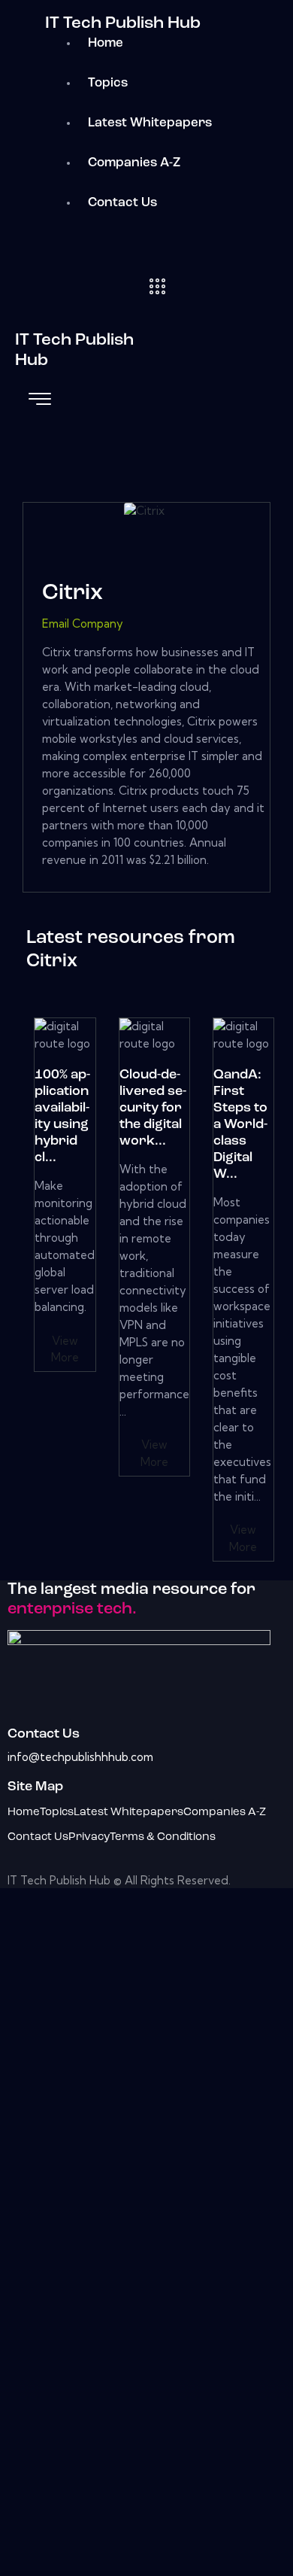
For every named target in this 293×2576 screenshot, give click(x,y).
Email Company (83, 623)
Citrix (72, 593)
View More (65, 1349)
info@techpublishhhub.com (80, 1757)
